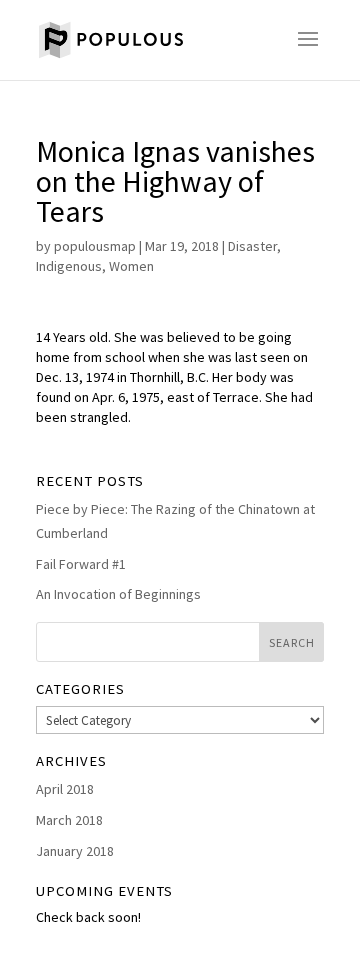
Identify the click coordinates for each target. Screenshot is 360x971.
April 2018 (65, 789)
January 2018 (75, 851)
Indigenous (69, 266)
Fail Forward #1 (81, 564)
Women (131, 266)
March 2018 (69, 820)
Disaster (252, 246)
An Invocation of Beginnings (118, 594)
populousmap (95, 246)
